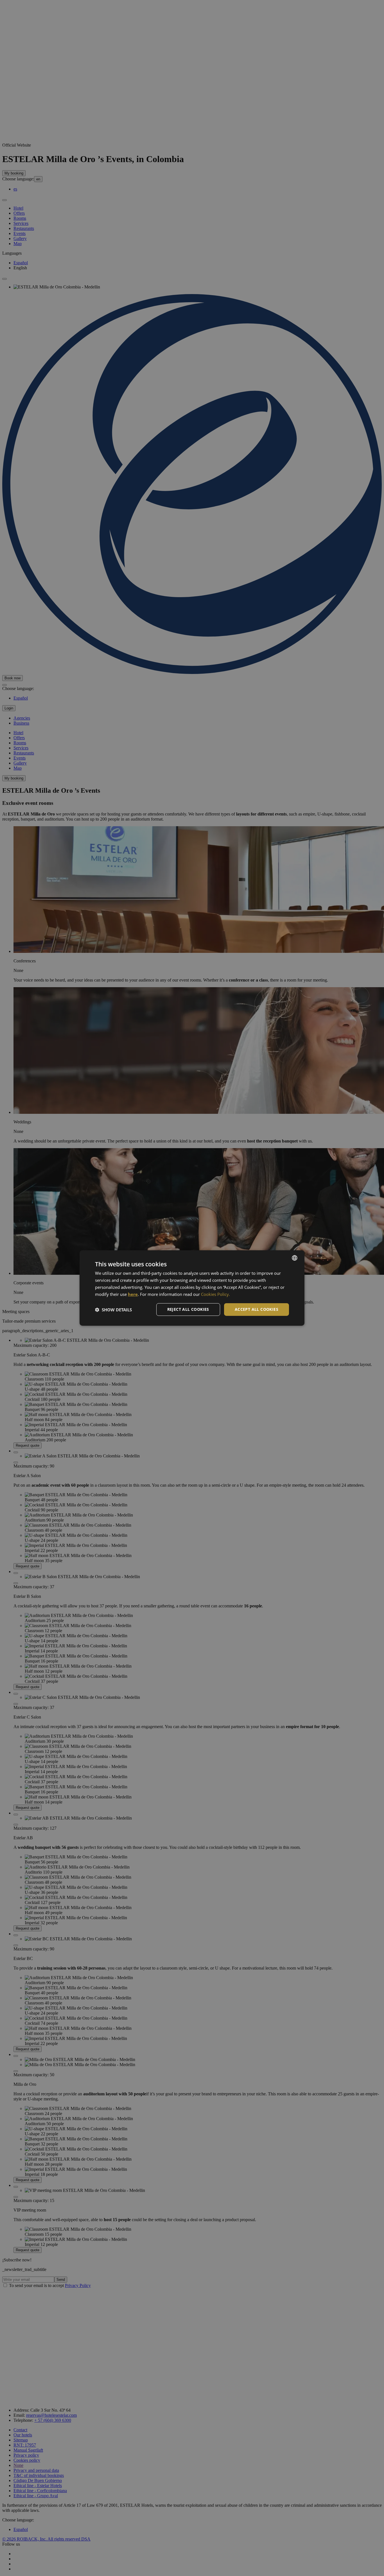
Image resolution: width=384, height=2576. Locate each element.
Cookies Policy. (215, 1294)
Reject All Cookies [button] (188, 1309)
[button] (113, 1310)
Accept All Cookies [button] (257, 1309)
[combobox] (295, 1258)
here (133, 1294)
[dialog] (192, 1288)
